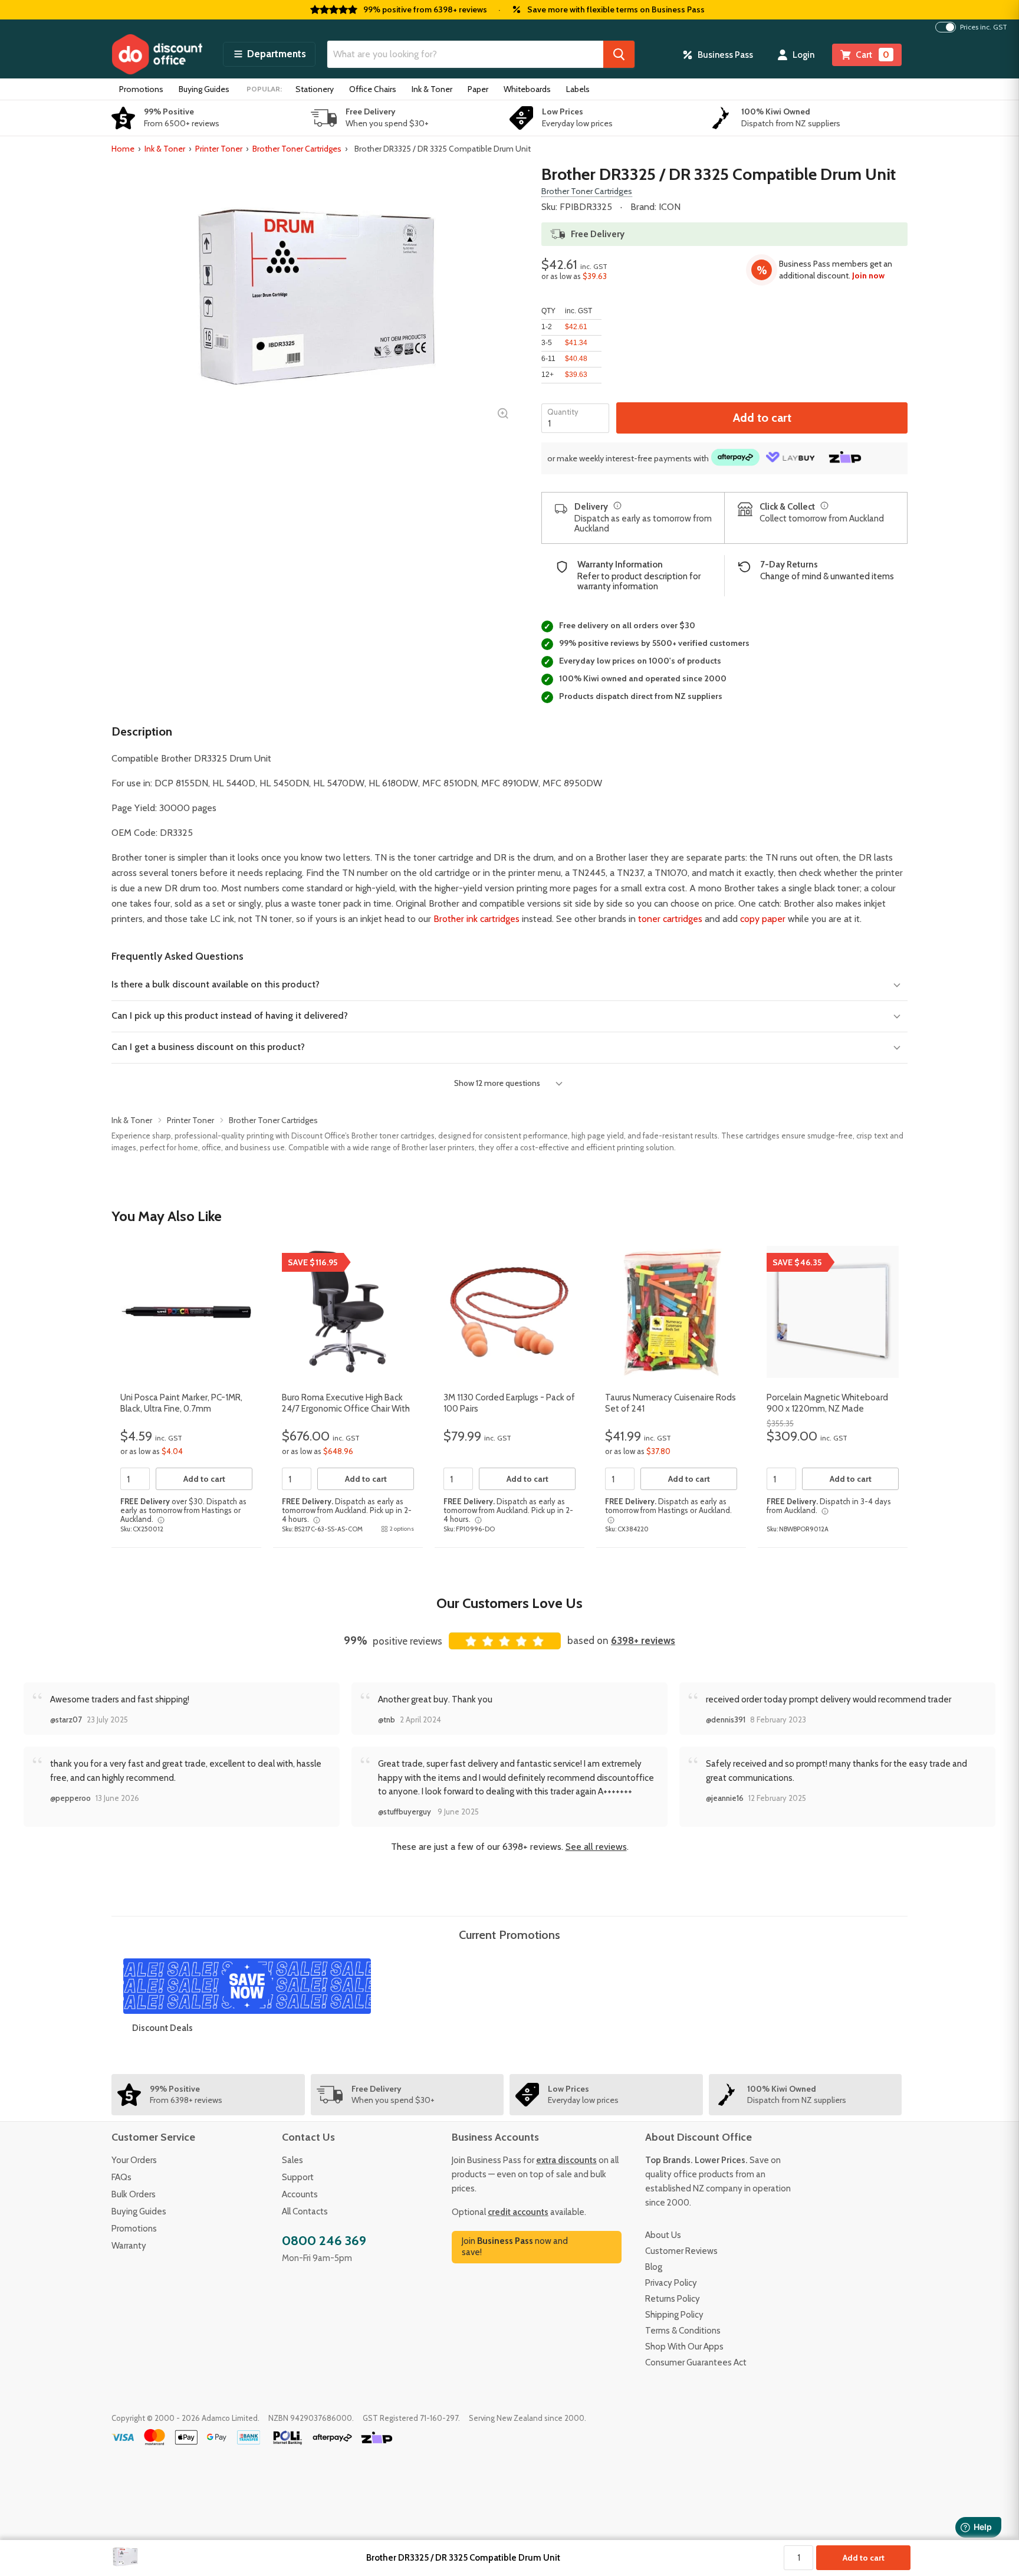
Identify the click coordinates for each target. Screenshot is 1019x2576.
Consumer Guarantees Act (696, 2362)
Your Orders (134, 2160)
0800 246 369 (324, 2241)
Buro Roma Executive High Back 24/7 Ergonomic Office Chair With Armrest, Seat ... (346, 1409)
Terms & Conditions (683, 2331)
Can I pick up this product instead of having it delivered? (230, 1015)
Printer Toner (219, 149)
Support (298, 2177)
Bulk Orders (134, 2194)
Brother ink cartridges (476, 919)
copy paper (763, 919)
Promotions (141, 89)
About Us (663, 2235)
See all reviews (596, 1847)
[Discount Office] (157, 54)
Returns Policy (673, 2299)
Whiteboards (527, 89)
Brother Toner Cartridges (297, 149)
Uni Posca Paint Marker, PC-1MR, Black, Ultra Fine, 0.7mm (181, 1403)
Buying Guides (204, 89)
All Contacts (305, 2211)
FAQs (121, 2177)
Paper (478, 89)
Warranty (129, 2246)
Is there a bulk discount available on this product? (216, 984)
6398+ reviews (643, 1640)
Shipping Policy (674, 2315)
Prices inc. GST (984, 27)
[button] (269, 54)
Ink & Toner (432, 89)
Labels (578, 89)
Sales (292, 2160)
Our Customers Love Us (509, 1603)
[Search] (619, 54)
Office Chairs (373, 89)
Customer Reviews (681, 2251)
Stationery (315, 89)
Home (123, 149)
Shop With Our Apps (684, 2347)
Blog (654, 2267)
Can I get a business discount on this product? (208, 1047)
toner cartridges (670, 919)
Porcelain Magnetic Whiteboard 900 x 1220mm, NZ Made (827, 1403)
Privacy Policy (671, 2283)
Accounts (300, 2194)
